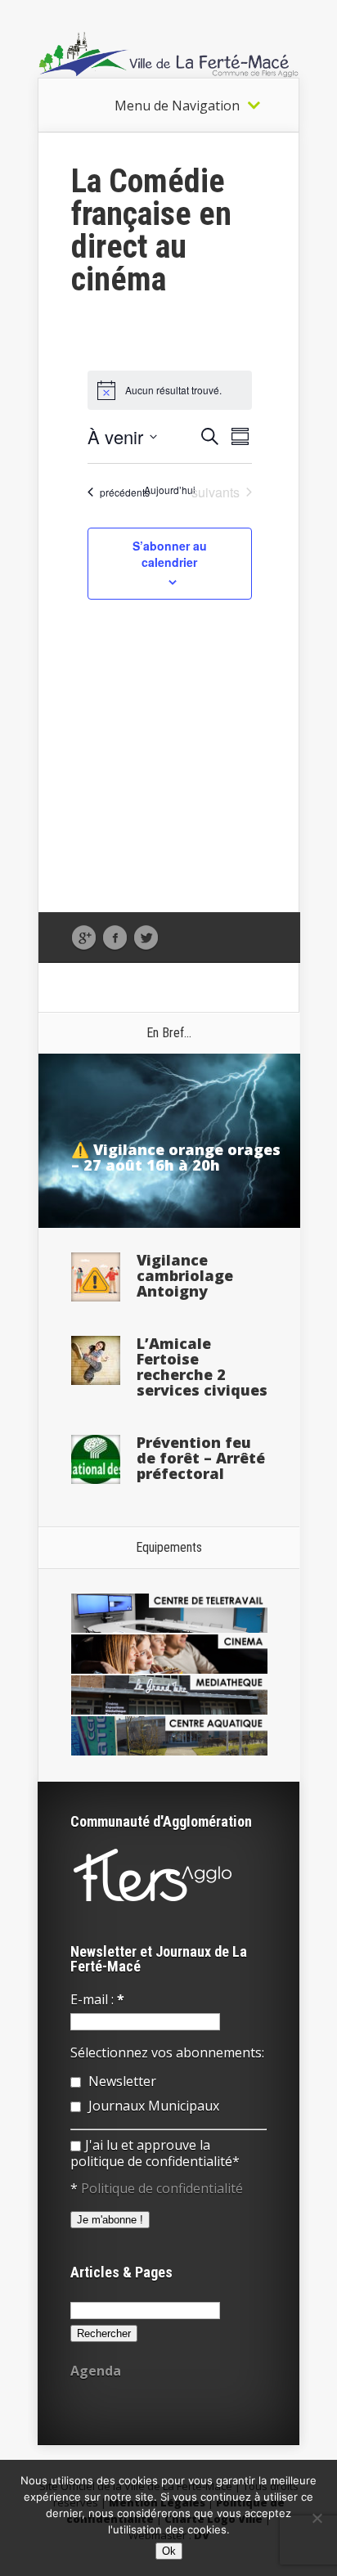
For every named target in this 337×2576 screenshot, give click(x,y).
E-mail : (97, 1999)
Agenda (96, 2371)
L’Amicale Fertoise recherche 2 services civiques (202, 1367)
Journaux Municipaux (152, 2106)
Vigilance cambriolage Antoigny (185, 1275)
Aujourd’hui (170, 490)
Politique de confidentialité (162, 2188)
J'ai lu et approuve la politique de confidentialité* (155, 2153)
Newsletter (121, 2081)
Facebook (115, 938)
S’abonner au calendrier (170, 554)
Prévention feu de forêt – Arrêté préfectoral (201, 1458)
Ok (169, 2551)
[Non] (317, 2518)
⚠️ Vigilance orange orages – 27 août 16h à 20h (176, 1157)
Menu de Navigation (177, 106)
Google (84, 938)
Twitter (146, 938)
